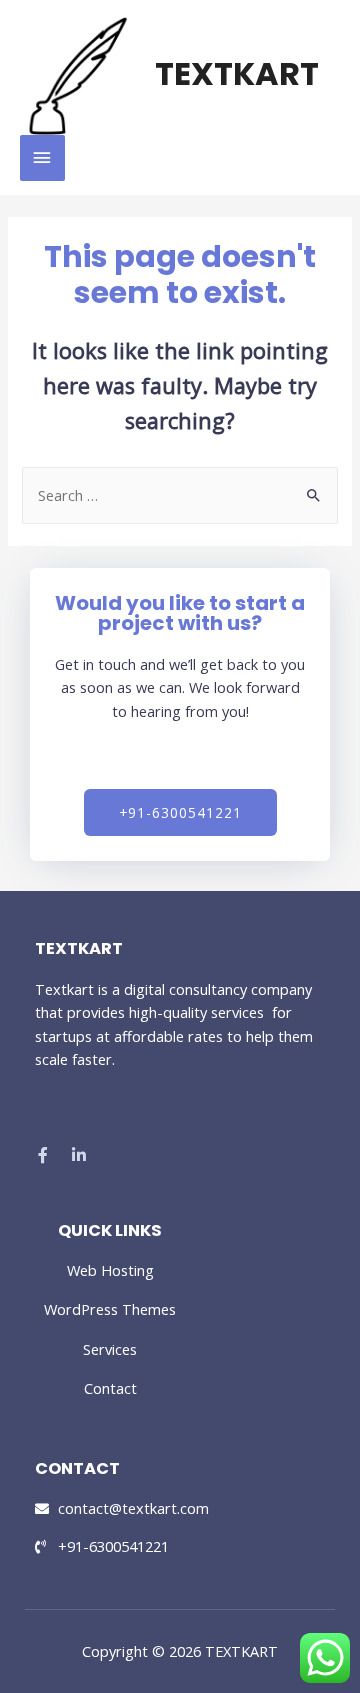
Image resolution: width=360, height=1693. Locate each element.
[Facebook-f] (43, 1155)
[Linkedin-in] (79, 1155)
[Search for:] (179, 495)
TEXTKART (237, 73)
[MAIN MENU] (42, 158)
